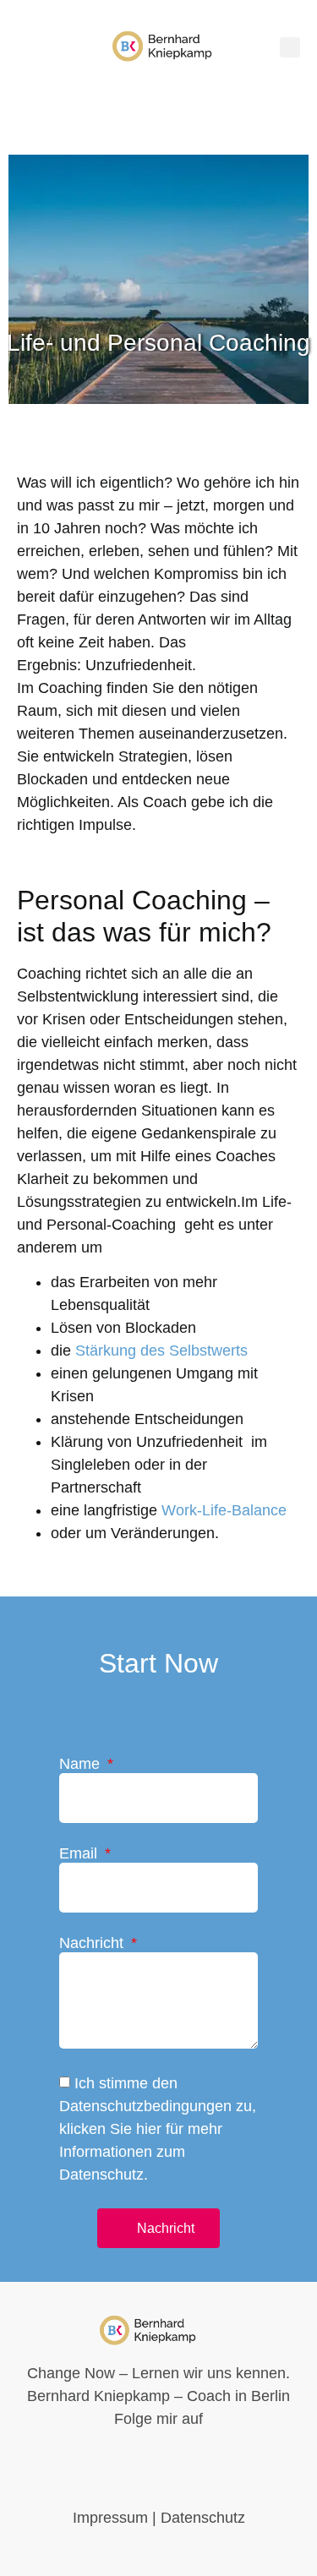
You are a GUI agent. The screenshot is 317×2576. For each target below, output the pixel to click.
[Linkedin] (27, 46)
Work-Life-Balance (224, 1510)
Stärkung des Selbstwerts (161, 1351)
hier (149, 2130)
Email (80, 1854)
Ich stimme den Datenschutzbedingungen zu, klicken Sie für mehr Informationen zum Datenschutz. (158, 2130)
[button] (290, 47)
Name (82, 1764)
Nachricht (93, 1943)
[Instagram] (52, 46)
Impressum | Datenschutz (159, 2518)
